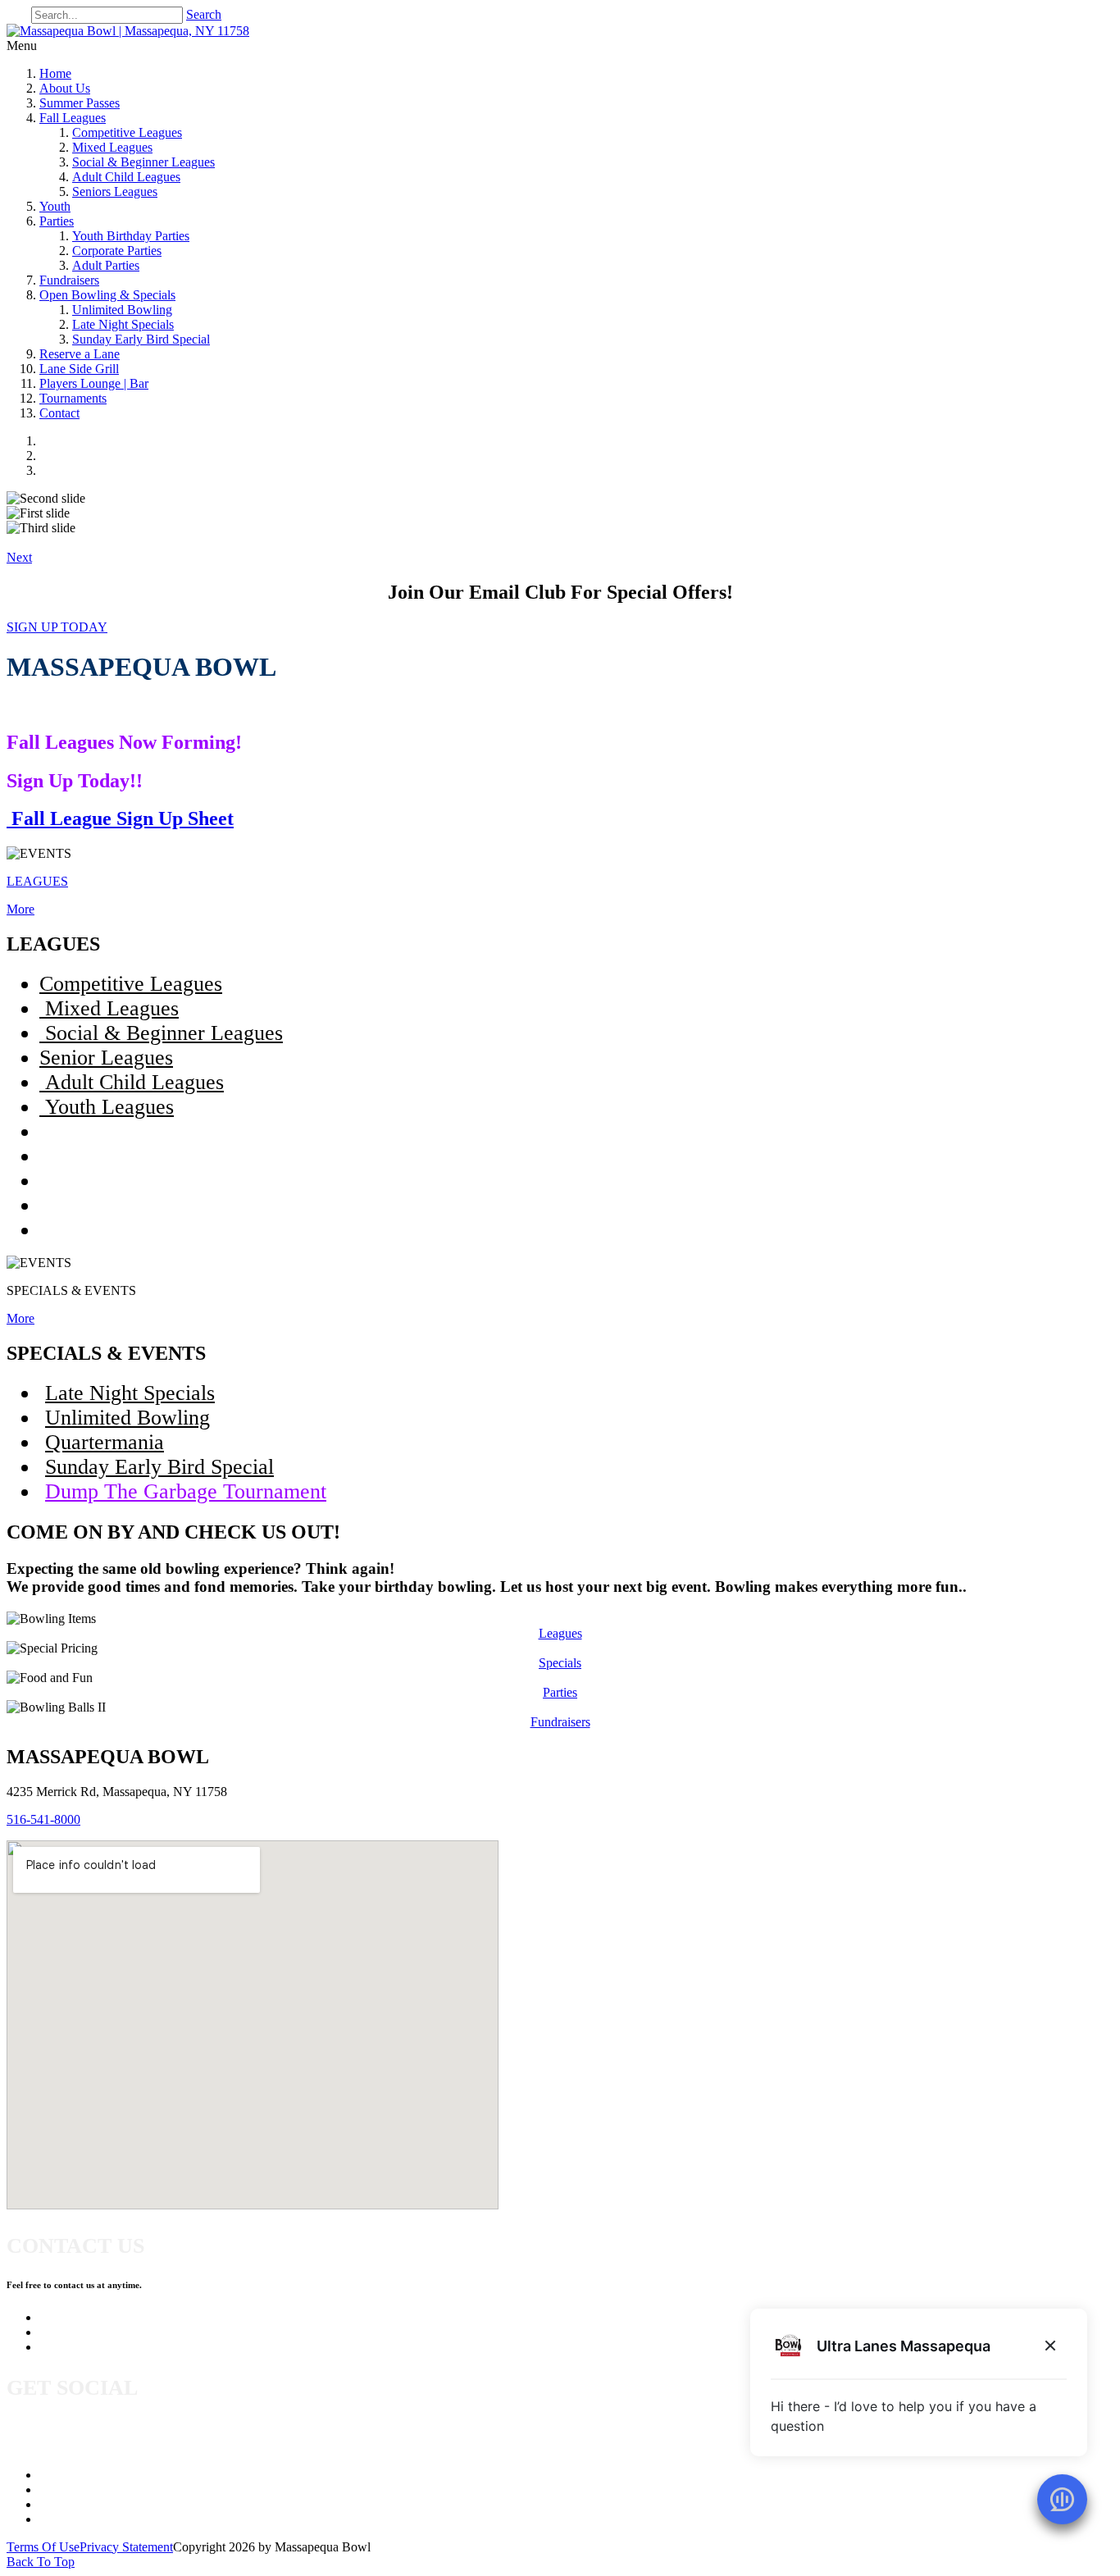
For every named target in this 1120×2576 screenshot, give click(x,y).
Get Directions (77, 2347)
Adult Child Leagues (126, 177)
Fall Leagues (73, 118)
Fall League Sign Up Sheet (120, 818)
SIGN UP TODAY (57, 627)
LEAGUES (37, 881)
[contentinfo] (576, 441)
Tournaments (73, 398)
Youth (55, 206)
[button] (19, 557)
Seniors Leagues (115, 191)
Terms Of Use (43, 2547)
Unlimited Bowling (122, 310)
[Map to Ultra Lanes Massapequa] (253, 2025)
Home (55, 73)
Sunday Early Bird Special (141, 339)
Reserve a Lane (80, 354)
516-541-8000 (43, 1819)
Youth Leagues (107, 1107)
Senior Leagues (106, 1058)
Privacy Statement (126, 2547)
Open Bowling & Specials (107, 295)
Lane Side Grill (79, 369)
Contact (59, 413)
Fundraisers (69, 280)
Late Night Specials (123, 324)
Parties (57, 221)
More (20, 909)
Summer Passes (80, 103)
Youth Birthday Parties (131, 236)
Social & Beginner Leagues (143, 162)
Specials (560, 1663)
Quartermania (105, 1442)
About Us (65, 88)
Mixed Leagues (112, 147)
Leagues (560, 1633)
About (56, 2489)
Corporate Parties (117, 251)
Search (204, 14)
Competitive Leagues (127, 132)
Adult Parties (106, 265)
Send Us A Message (91, 2332)
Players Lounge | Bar (94, 383)
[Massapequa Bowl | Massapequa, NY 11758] (128, 31)
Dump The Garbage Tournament (186, 1491)
